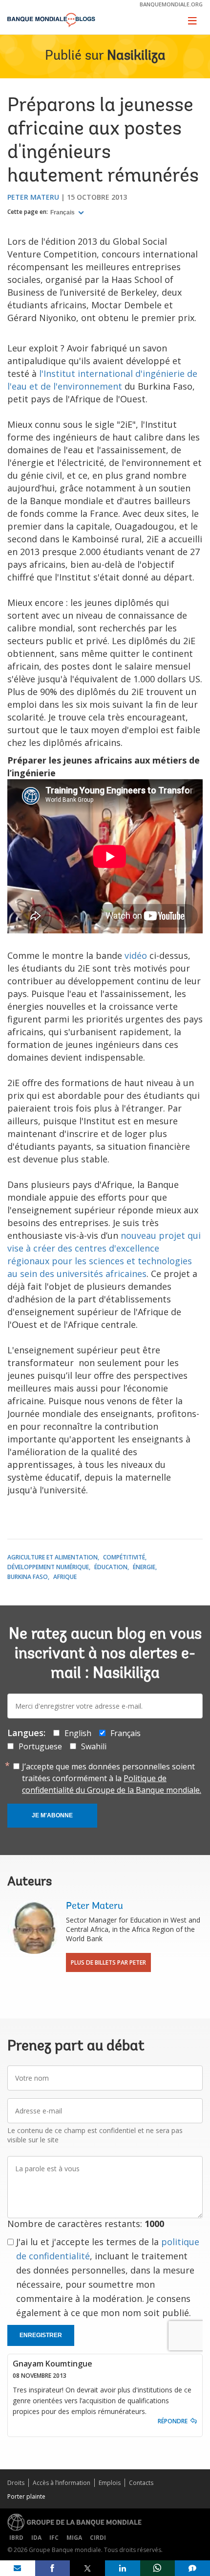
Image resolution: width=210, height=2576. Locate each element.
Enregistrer (41, 2335)
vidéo (136, 955)
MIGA (74, 2538)
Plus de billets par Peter (108, 1962)
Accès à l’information (62, 2483)
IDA (36, 2538)
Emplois (110, 2483)
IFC (54, 2538)
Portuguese (40, 1746)
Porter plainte (26, 2496)
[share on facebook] (53, 2568)
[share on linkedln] (123, 2568)
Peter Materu (33, 197)
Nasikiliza (136, 56)
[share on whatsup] (158, 2568)
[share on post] (87, 2568)
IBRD (16, 2538)
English (78, 1733)
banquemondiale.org (171, 4)
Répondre (173, 2421)
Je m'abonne (52, 1815)
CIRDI (98, 2538)
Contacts (141, 2483)
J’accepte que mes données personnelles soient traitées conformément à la (112, 1778)
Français (63, 212)
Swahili (94, 1746)
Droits (16, 2483)
